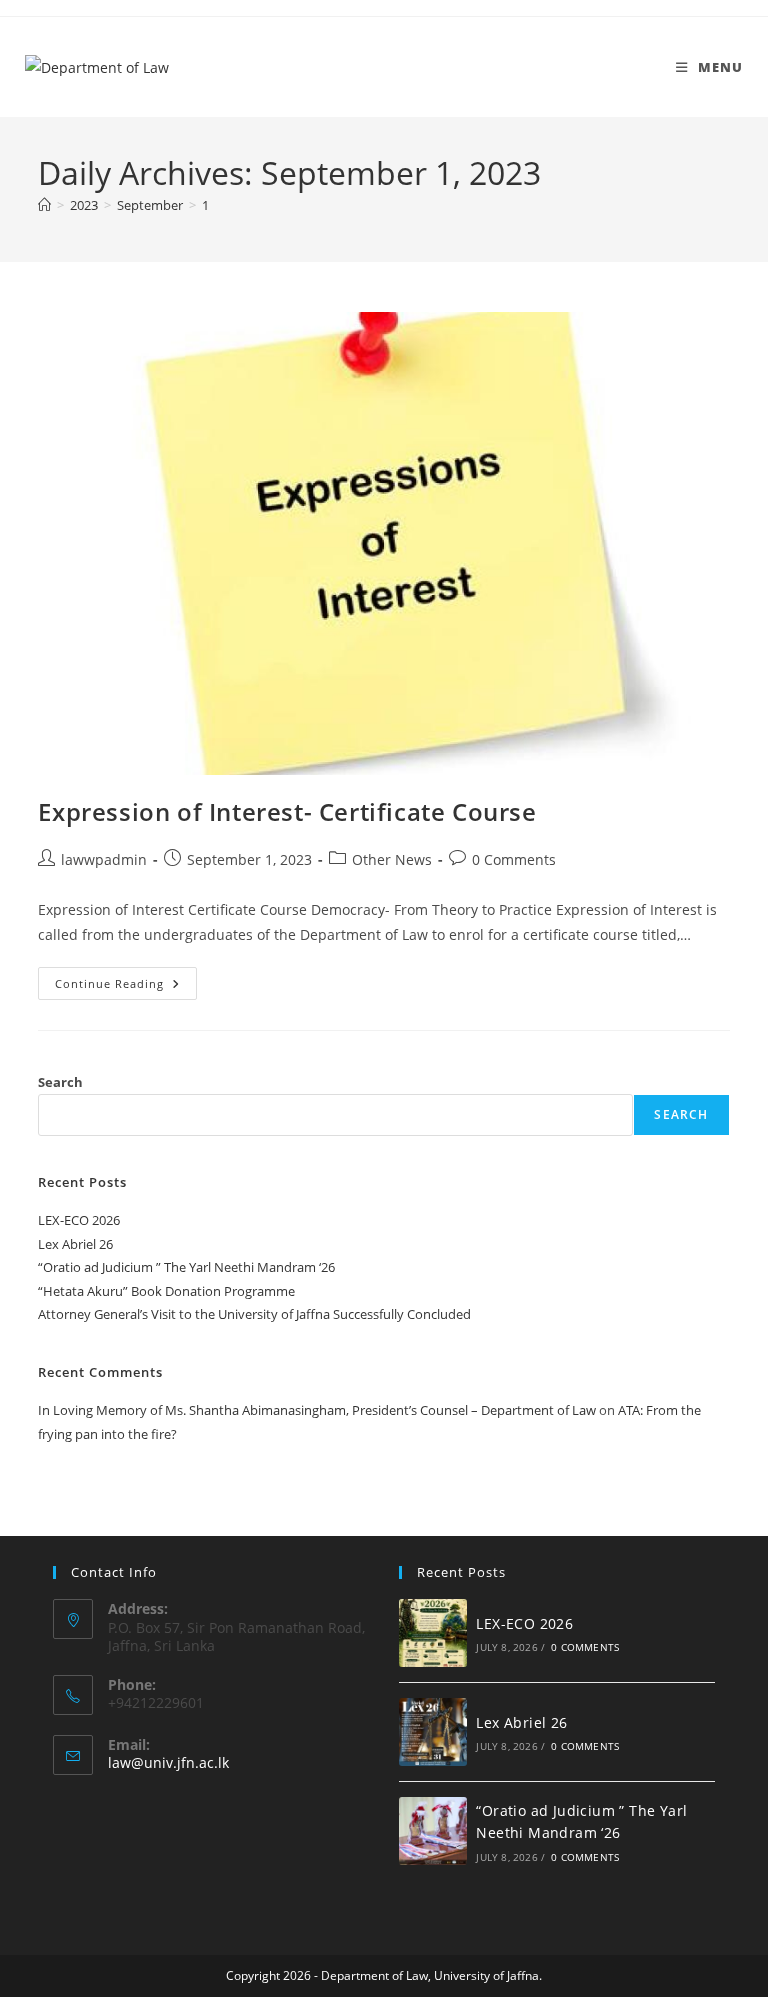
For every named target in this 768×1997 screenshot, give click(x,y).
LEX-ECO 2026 (79, 1220)
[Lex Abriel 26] (433, 1732)
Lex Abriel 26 (75, 1244)
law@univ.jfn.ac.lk (168, 1762)
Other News (392, 859)
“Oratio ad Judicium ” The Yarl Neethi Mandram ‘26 (186, 1267)
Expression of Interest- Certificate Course (287, 811)
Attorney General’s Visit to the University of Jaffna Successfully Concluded (254, 1314)
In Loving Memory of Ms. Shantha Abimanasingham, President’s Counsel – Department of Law (317, 1410)
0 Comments (514, 859)
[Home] (44, 205)
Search (60, 1082)
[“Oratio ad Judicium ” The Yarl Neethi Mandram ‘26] (433, 1831)
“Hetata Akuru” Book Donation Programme (166, 1291)
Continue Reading (126, 979)
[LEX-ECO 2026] (433, 1633)
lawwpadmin (104, 859)
